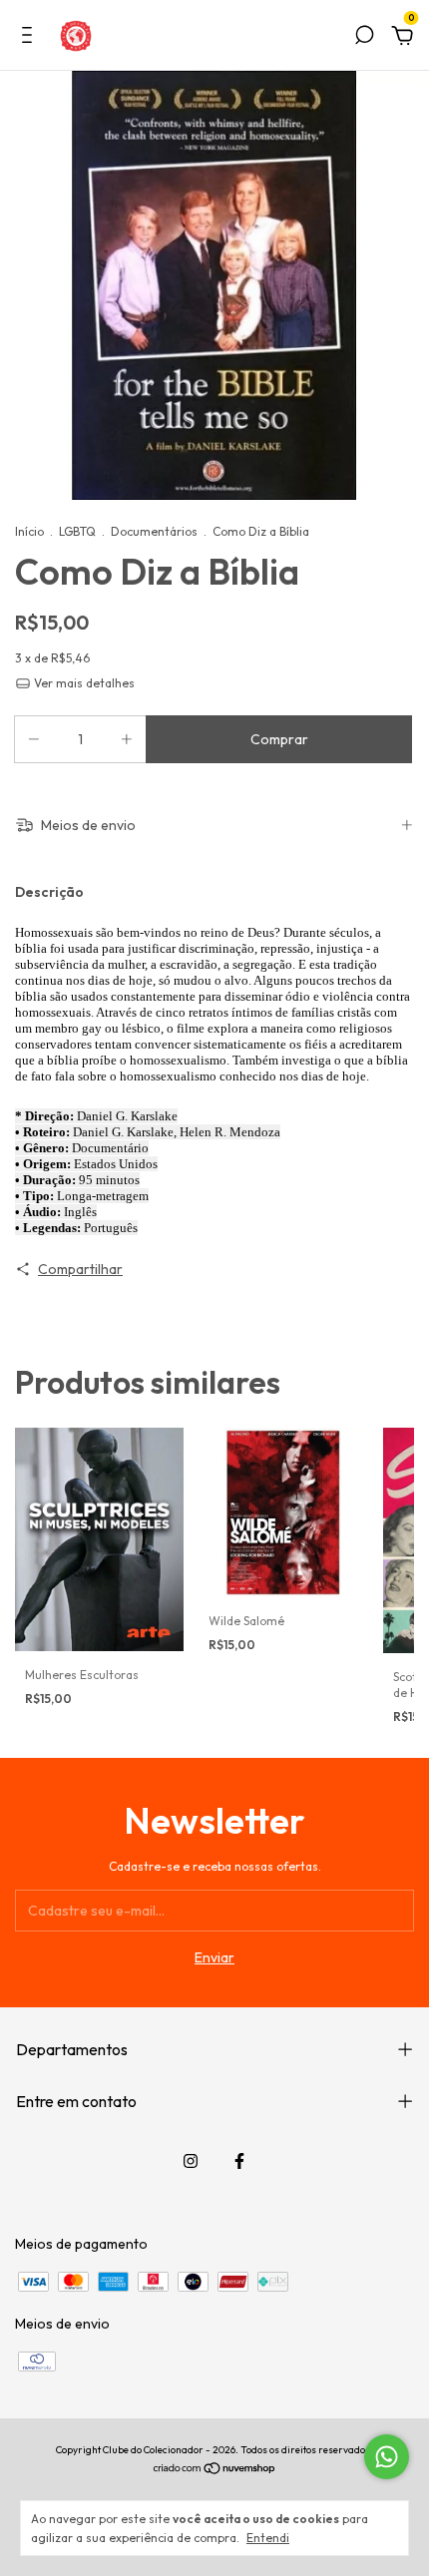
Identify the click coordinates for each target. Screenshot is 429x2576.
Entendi (268, 2538)
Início (29, 531)
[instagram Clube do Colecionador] (191, 2161)
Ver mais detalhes (83, 683)
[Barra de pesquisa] (364, 38)
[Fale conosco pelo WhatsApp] (387, 2457)
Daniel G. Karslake (127, 1116)
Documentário (110, 1148)
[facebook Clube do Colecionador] (239, 2161)
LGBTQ (77, 531)
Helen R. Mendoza (230, 1132)
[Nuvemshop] (215, 2470)
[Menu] (30, 38)
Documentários (154, 531)
